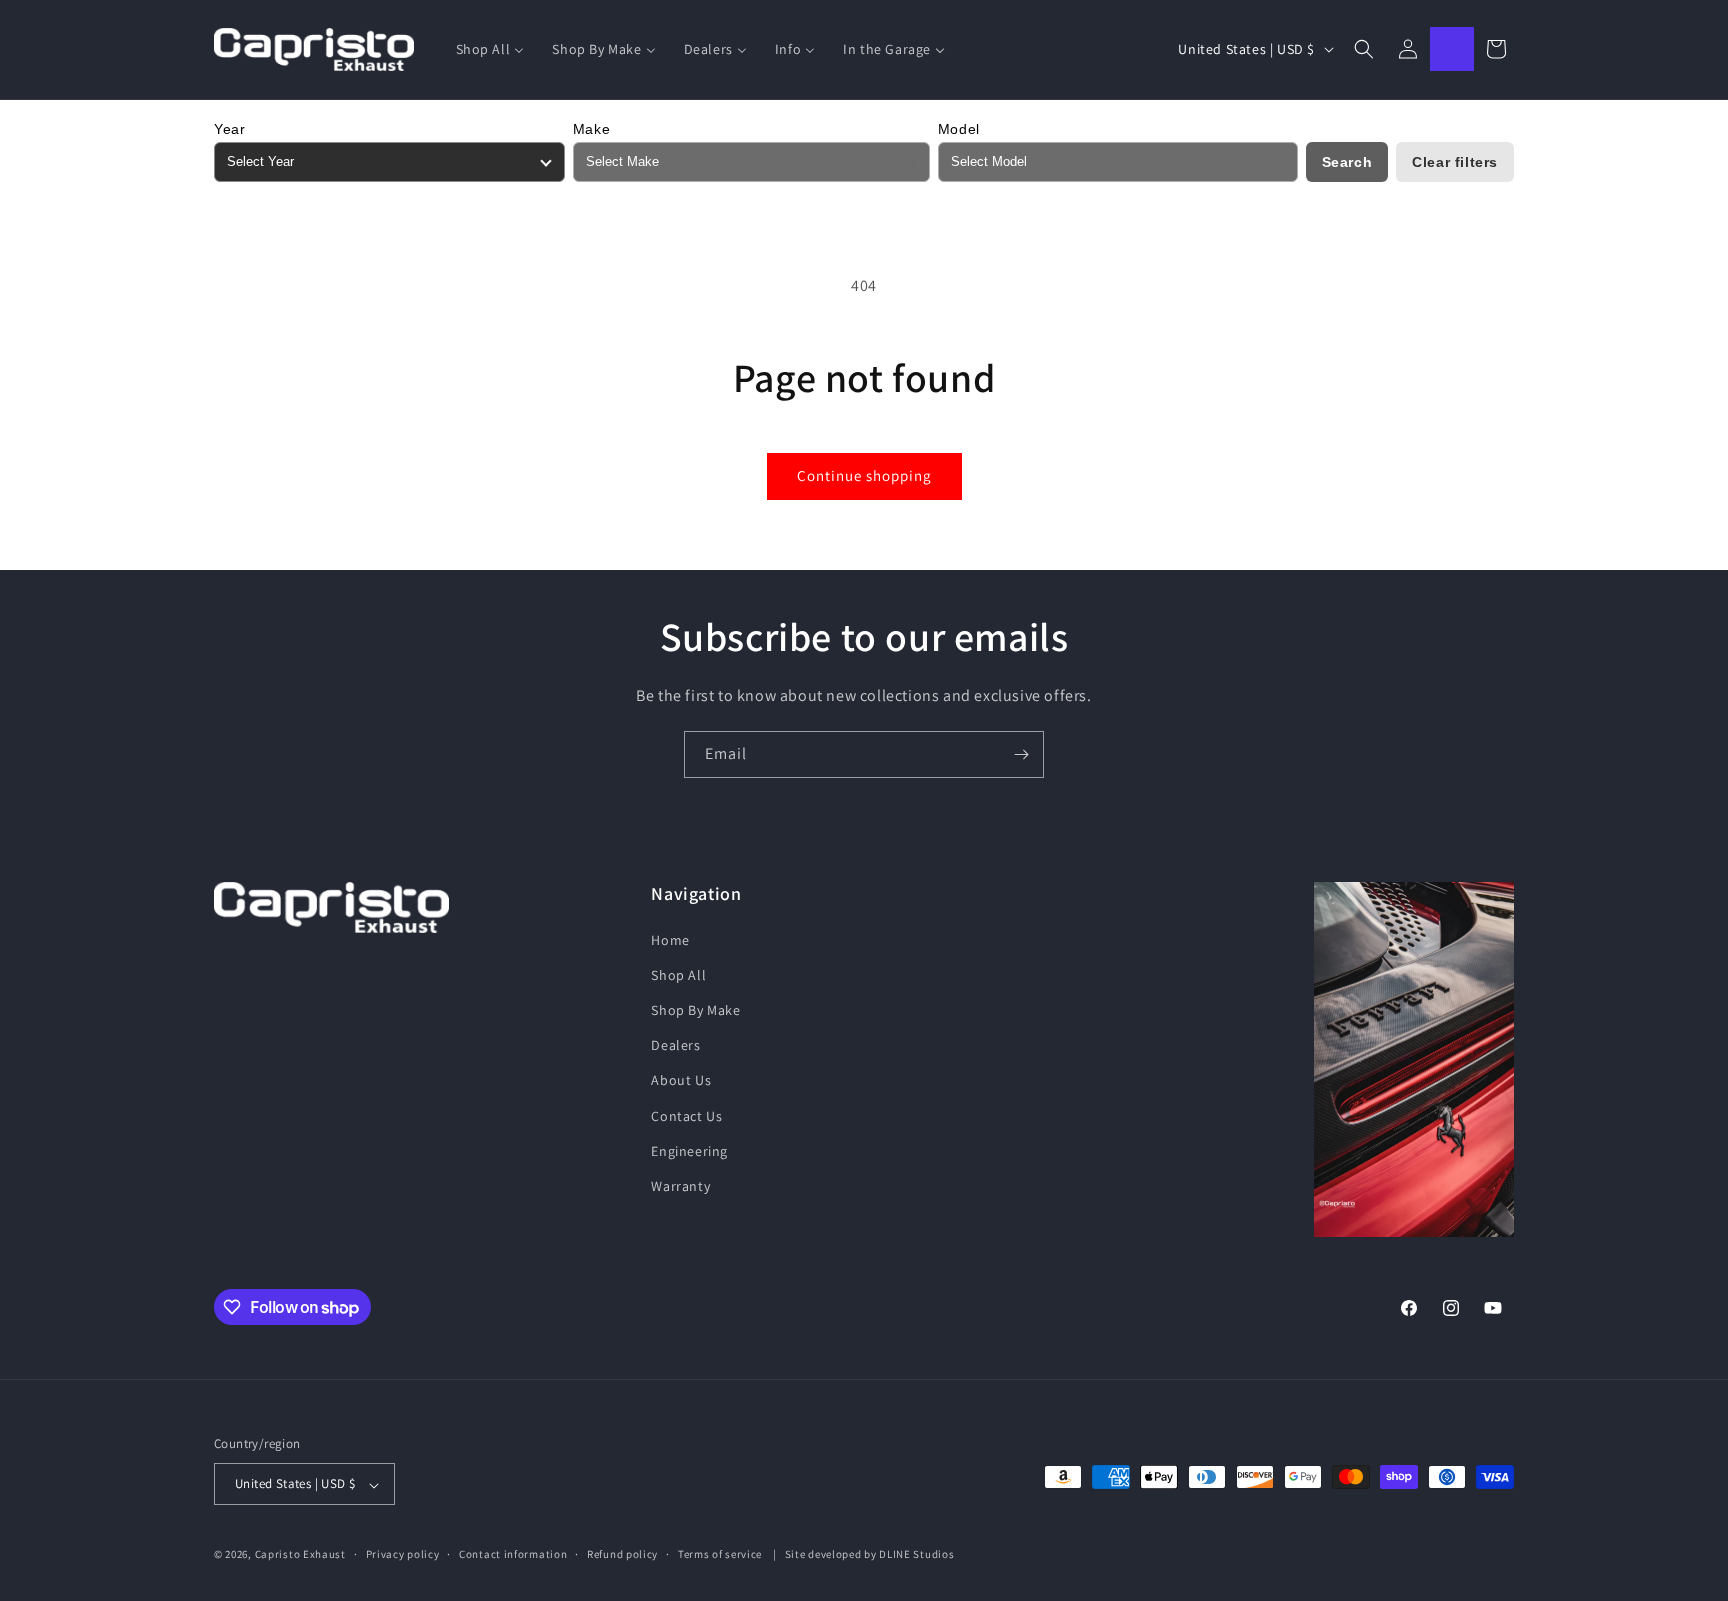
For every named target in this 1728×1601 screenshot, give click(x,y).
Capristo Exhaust (300, 1555)
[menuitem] (490, 49)
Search (1347, 162)
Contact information (513, 1554)
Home (670, 939)
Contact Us (686, 1115)
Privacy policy (403, 1554)
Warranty (680, 1185)
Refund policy (622, 1554)
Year (229, 129)
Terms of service (720, 1554)
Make (591, 129)
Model (959, 129)
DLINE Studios (916, 1555)
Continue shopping (864, 475)
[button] (1364, 49)
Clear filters (1455, 162)
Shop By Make (695, 1009)
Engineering (689, 1150)
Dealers (675, 1045)
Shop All (678, 974)
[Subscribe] (1021, 754)
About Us (681, 1080)
